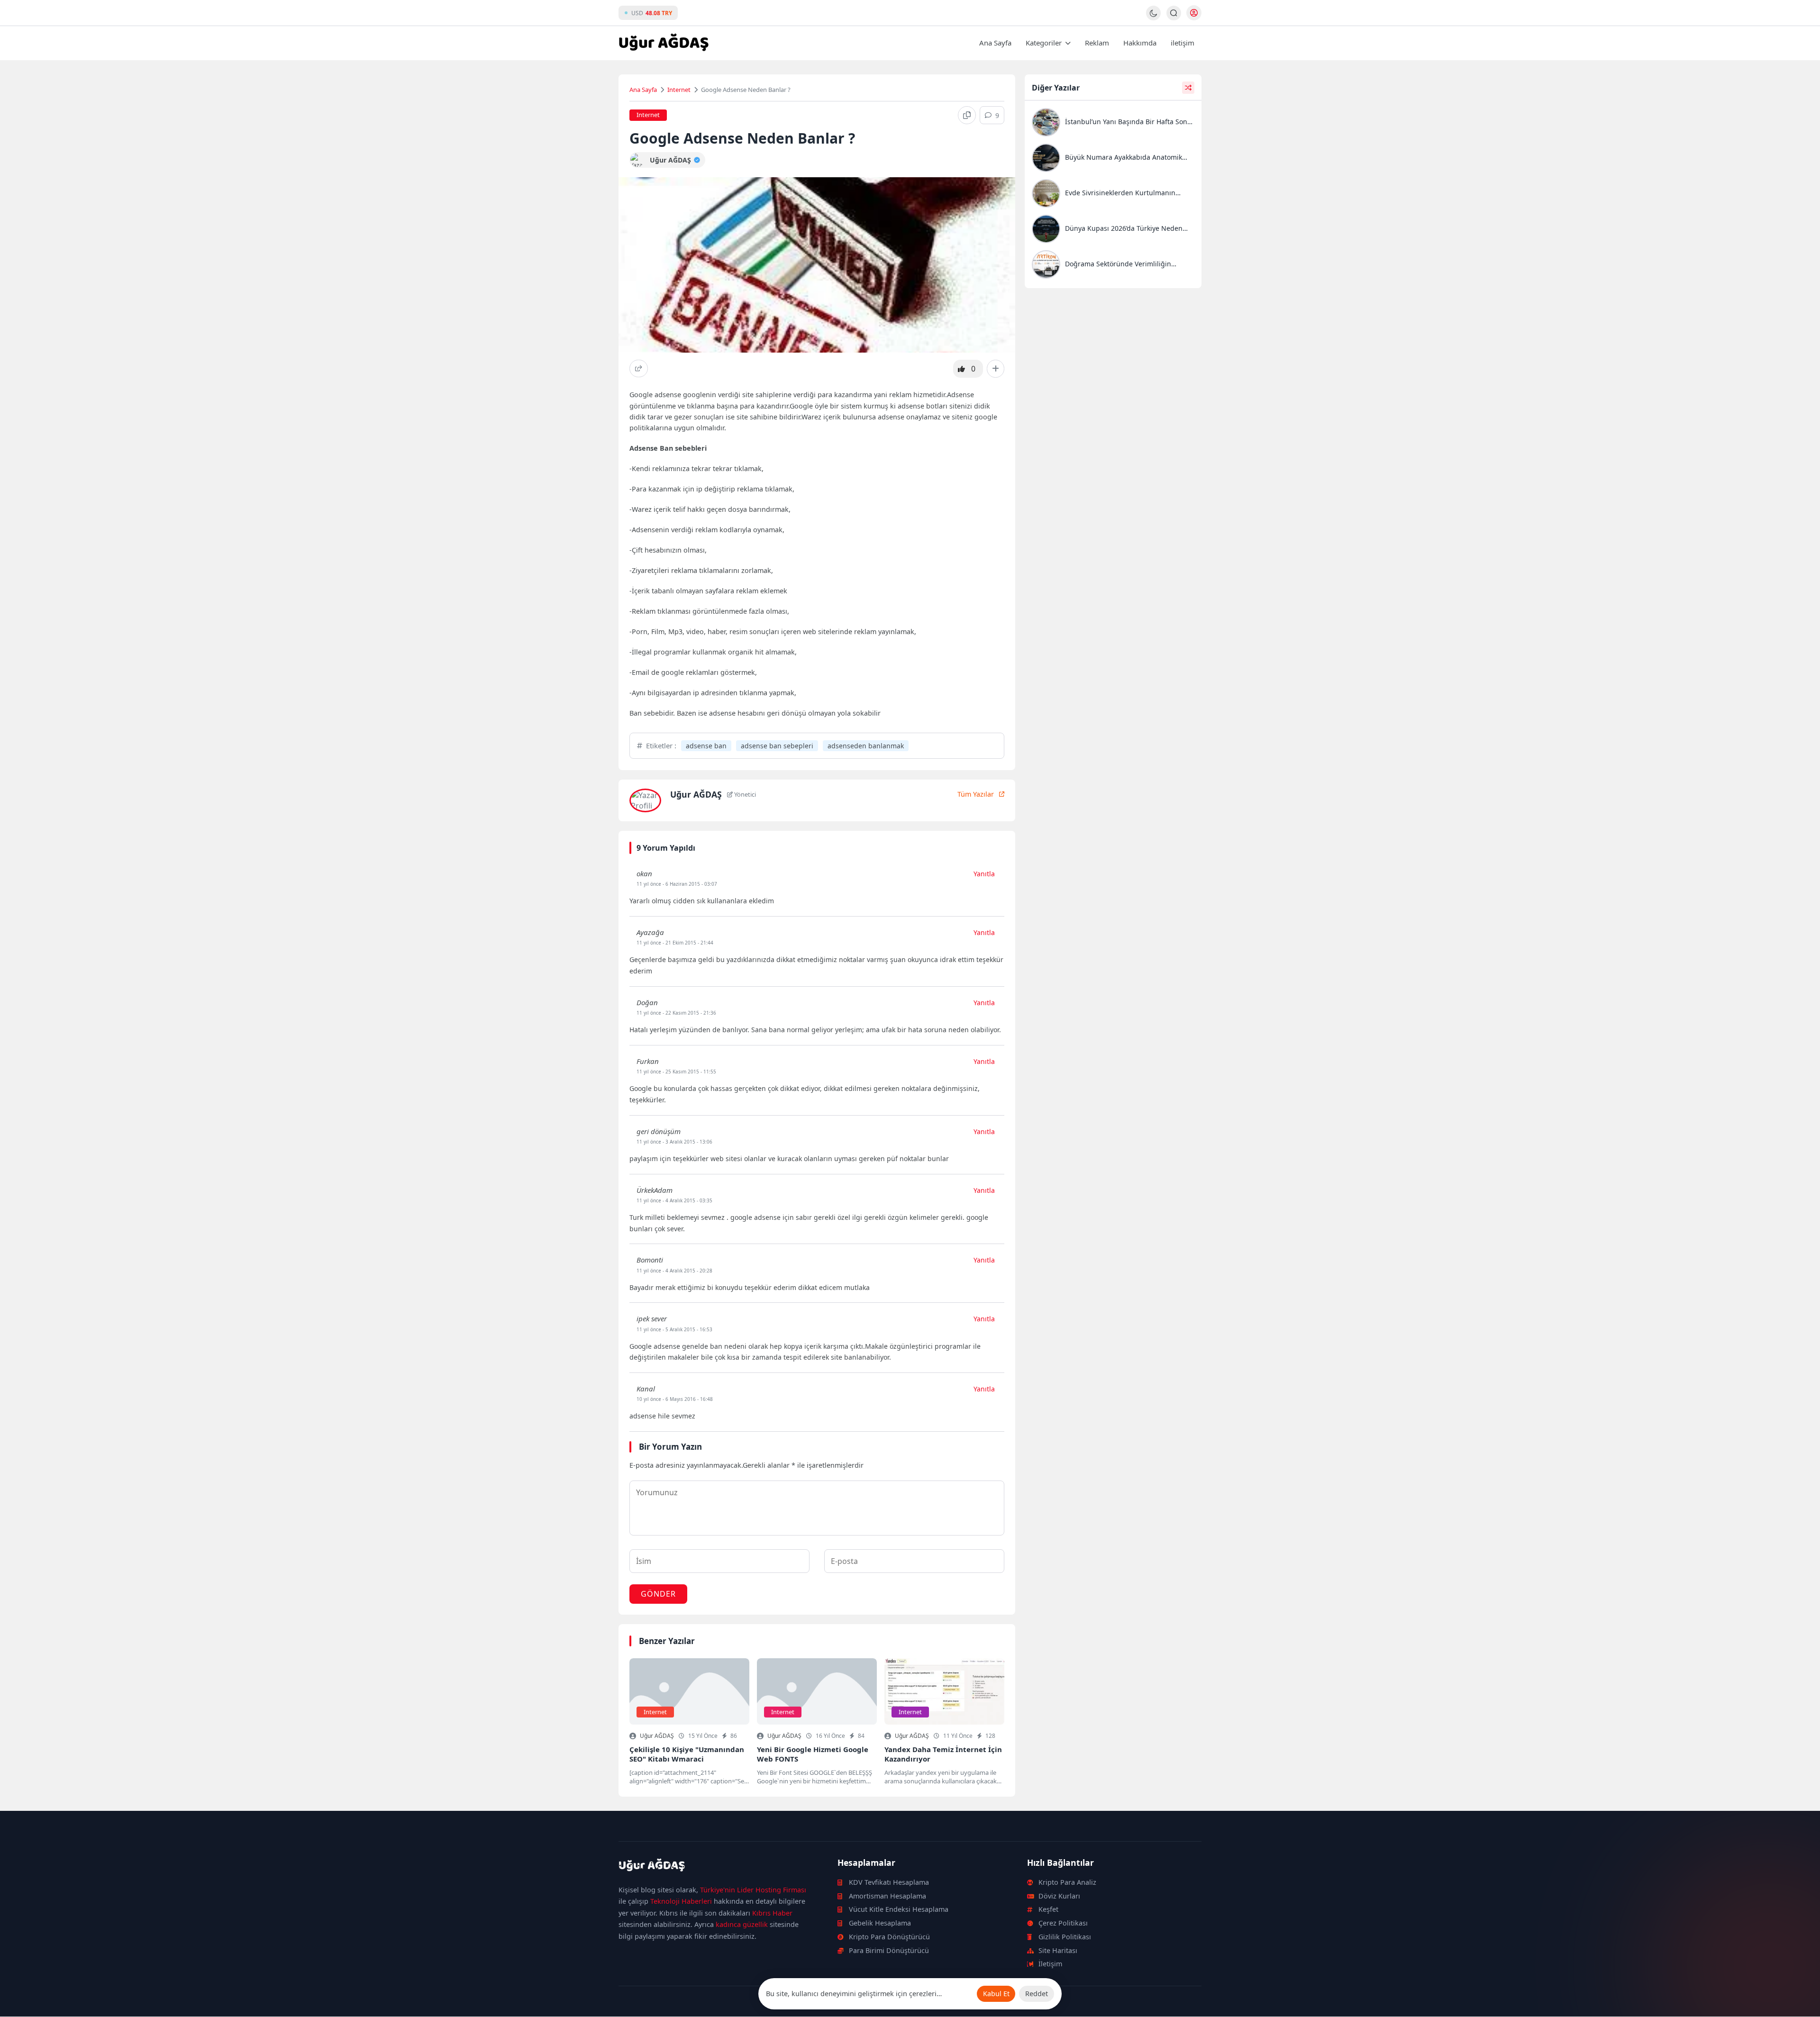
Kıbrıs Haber (772, 1913)
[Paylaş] (639, 368)
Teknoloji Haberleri (681, 1901)
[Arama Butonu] (1174, 13)
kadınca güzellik (742, 1924)
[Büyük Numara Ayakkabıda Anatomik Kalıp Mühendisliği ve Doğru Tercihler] (1113, 159)
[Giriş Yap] (1194, 13)
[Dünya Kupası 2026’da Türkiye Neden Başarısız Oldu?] (1113, 230)
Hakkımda (1140, 43)
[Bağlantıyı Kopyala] (967, 115)
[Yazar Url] (637, 160)
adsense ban (706, 746)
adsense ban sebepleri (777, 746)
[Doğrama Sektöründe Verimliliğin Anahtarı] (1113, 266)
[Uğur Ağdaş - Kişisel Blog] (664, 43)
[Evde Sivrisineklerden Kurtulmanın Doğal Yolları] (1113, 195)
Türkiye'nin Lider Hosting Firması (753, 1890)
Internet (679, 90)
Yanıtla (984, 874)
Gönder (658, 1594)
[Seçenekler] (996, 369)
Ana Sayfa (995, 43)
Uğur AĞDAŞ (657, 1736)
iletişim (1183, 43)
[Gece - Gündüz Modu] (1153, 18)
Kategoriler (1044, 43)
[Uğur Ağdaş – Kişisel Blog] (717, 1867)
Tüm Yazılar (976, 794)
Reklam (1097, 43)
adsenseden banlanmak (866, 746)
